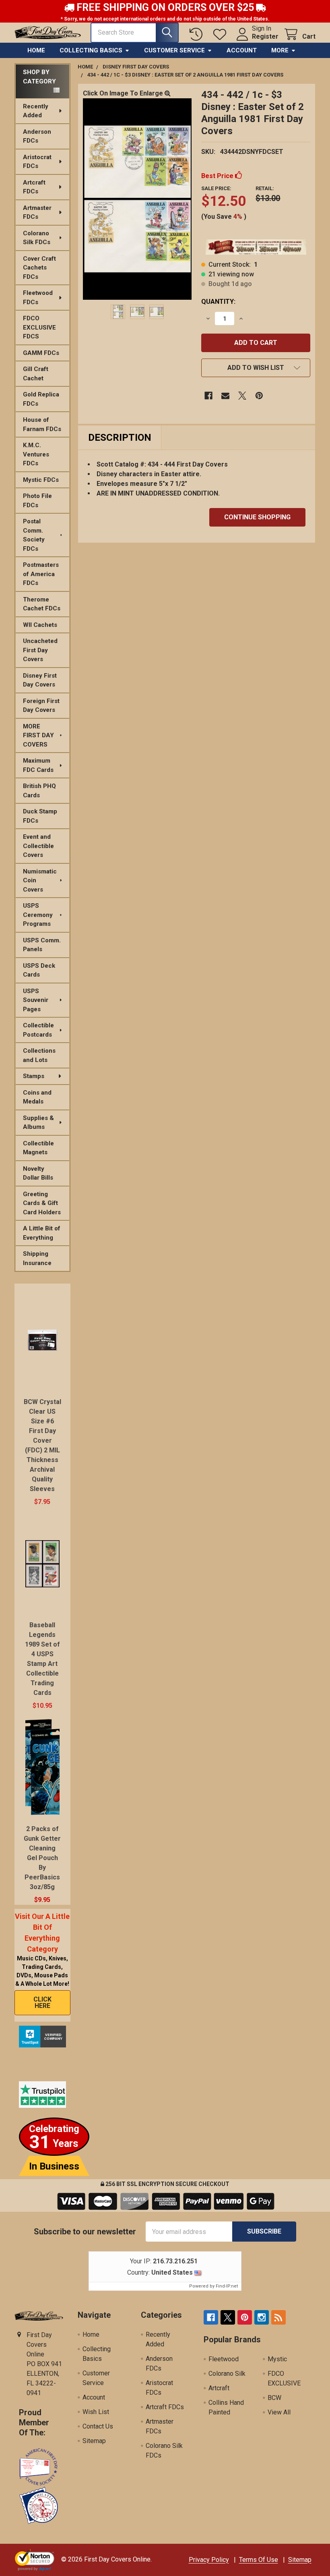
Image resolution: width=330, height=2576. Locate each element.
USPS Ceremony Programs (38, 915)
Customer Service (174, 50)
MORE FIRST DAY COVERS (38, 735)
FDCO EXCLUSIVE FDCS (39, 327)
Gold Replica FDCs (41, 399)
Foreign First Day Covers (41, 706)
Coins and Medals (37, 1097)
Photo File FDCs (37, 501)
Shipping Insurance (37, 1258)
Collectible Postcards (38, 1030)
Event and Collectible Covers (38, 846)
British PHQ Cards (39, 791)
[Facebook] (208, 396)
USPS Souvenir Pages (36, 1000)
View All (279, 2412)
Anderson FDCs (37, 136)
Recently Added (36, 111)
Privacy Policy (209, 2560)
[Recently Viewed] (198, 34)
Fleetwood (224, 2359)
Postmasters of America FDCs (41, 574)
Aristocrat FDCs (37, 162)
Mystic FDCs (41, 480)
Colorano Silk (227, 2374)
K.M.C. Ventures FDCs (36, 454)
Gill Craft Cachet (36, 374)
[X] (242, 396)
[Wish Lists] (222, 34)
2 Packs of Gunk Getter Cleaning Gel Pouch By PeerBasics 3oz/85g (42, 1858)
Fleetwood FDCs (38, 298)
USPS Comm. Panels (42, 945)
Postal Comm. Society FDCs (34, 535)
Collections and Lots (39, 1055)
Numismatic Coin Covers (40, 880)
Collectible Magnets (38, 1148)
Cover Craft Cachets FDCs (39, 268)
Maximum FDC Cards (38, 765)
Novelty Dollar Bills (38, 1173)
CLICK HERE (42, 2003)
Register (265, 36)
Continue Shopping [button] (257, 517)
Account (242, 50)
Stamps (34, 1076)
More (280, 50)
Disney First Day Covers (40, 680)
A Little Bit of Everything (42, 1233)
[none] (137, 199)
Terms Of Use (259, 2560)
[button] (256, 368)
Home (36, 50)
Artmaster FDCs (37, 213)
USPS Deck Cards (39, 970)
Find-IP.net (227, 2286)
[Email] (225, 396)
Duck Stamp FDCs (40, 816)
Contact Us (98, 2426)
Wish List (96, 2412)
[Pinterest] (259, 396)
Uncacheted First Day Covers (40, 650)
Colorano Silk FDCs (37, 238)
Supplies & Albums (38, 1123)
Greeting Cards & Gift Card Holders (42, 1203)
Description (120, 438)
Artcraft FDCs (34, 187)
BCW (274, 2398)
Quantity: (218, 302)
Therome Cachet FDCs (42, 604)
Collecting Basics (91, 50)
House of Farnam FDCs (42, 424)
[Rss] (278, 2317)
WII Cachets (40, 625)
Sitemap (94, 2441)
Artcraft (219, 2388)
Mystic (277, 2359)
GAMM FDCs (41, 353)
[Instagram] (262, 2317)
